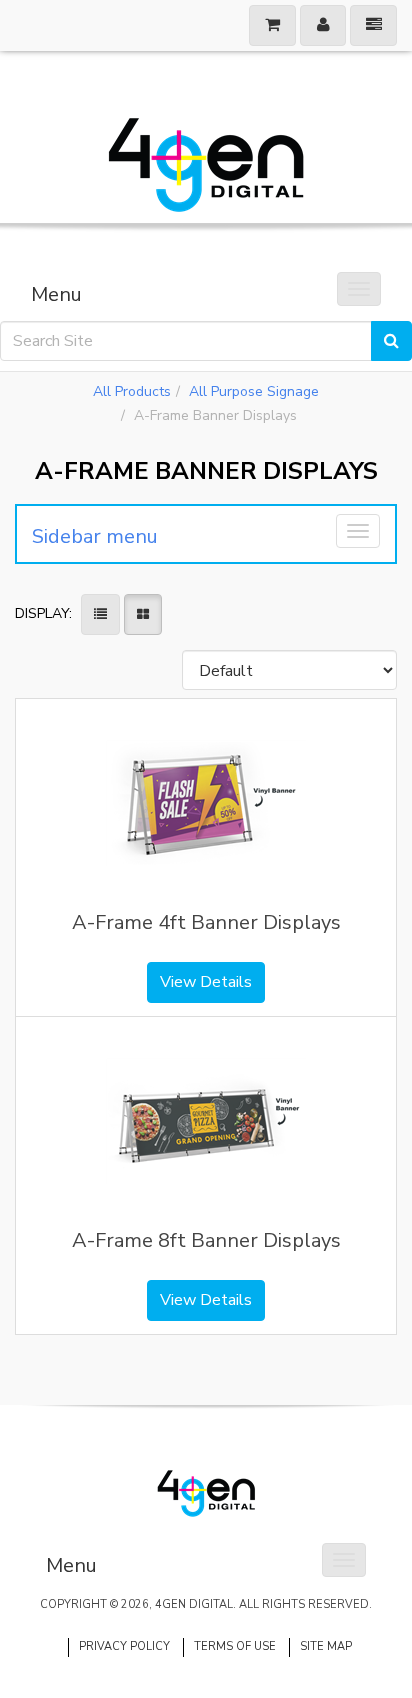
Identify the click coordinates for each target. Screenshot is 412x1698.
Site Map (326, 1646)
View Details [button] (206, 982)
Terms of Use (235, 1646)
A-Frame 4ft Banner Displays (206, 923)
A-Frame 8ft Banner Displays (206, 1241)
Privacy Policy (124, 1646)
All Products (132, 391)
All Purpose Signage (254, 391)
